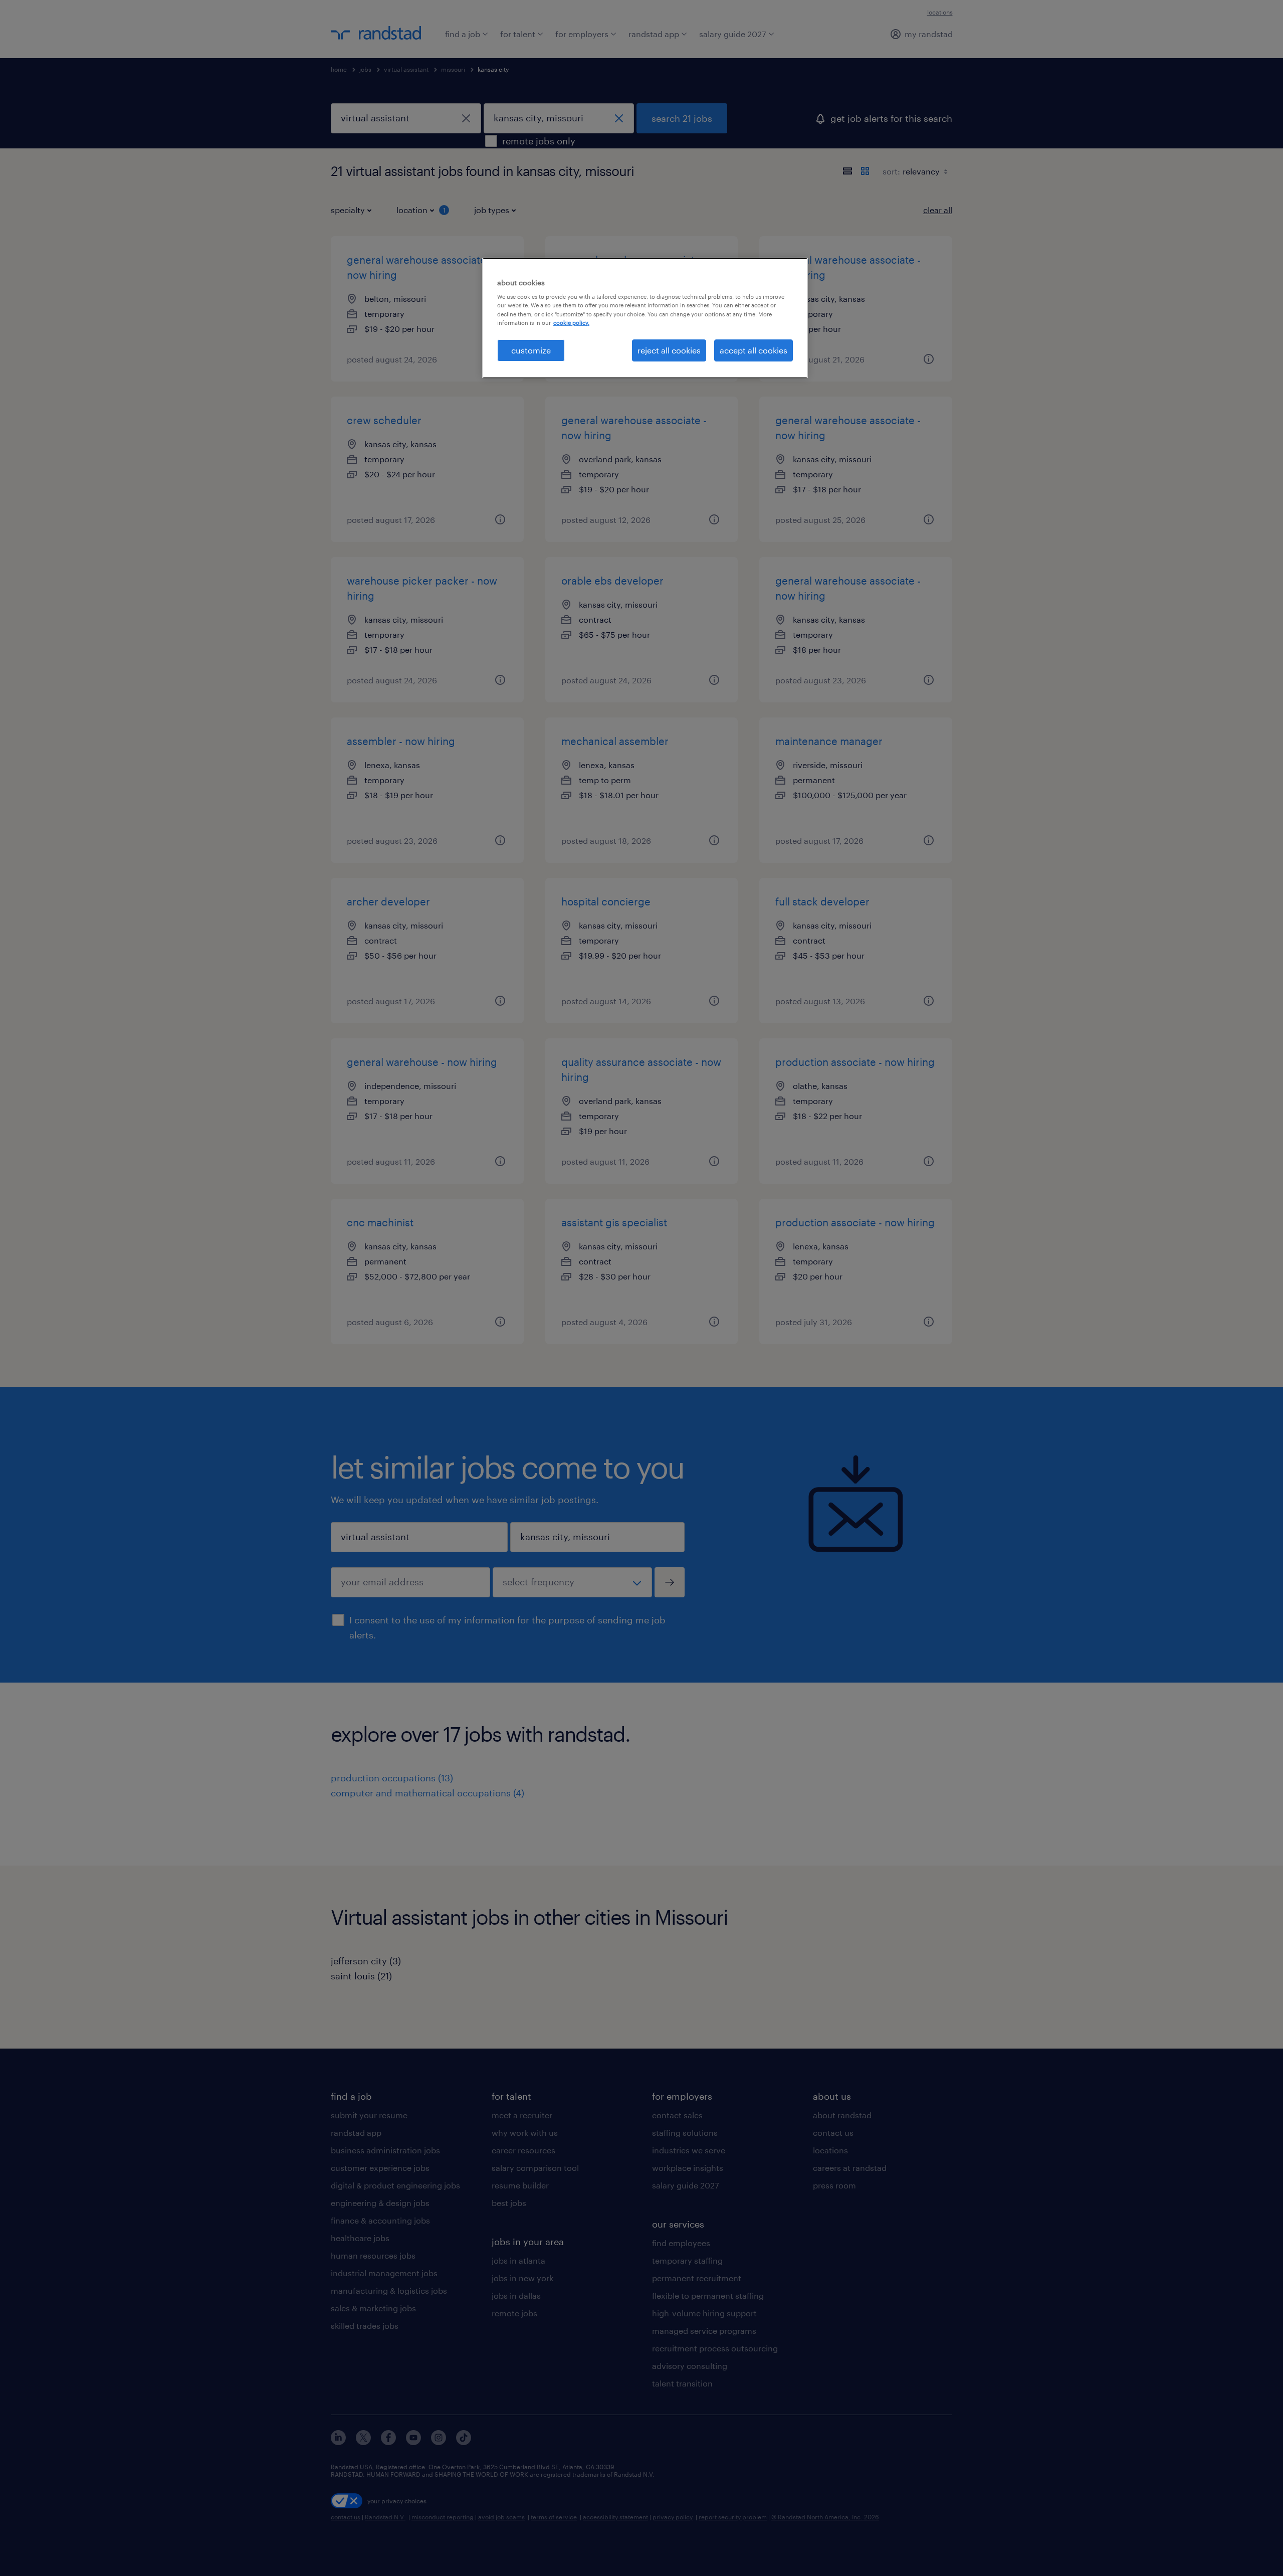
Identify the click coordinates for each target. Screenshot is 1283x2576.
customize (531, 350)
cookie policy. (571, 323)
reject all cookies (669, 350)
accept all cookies (754, 350)
